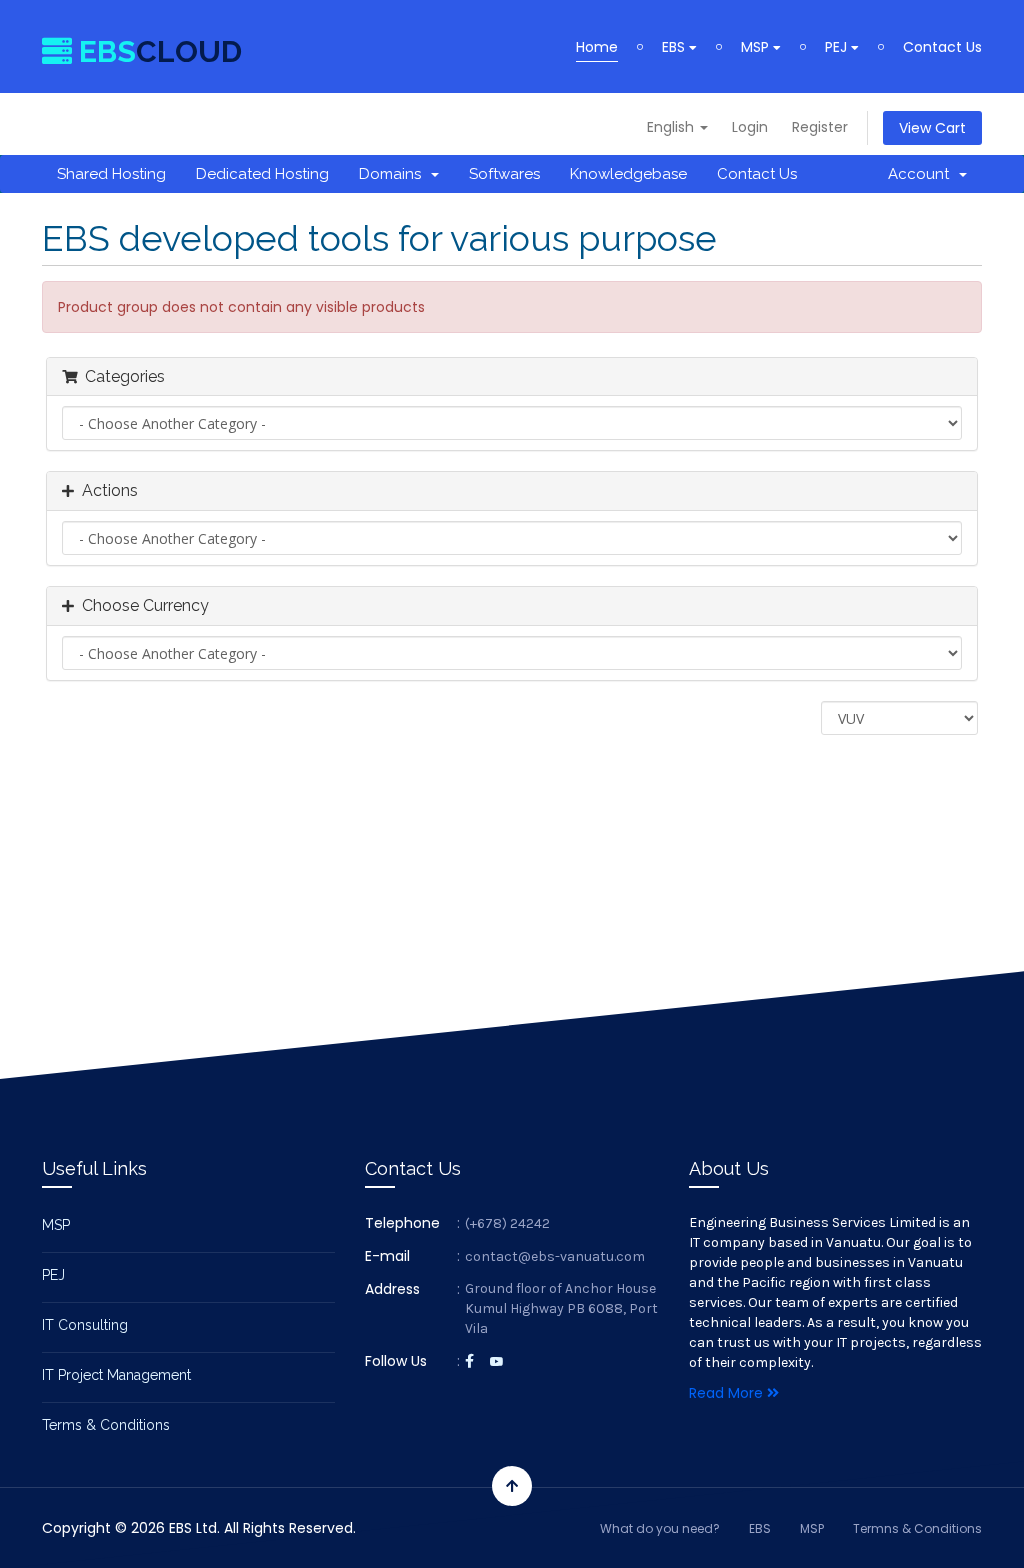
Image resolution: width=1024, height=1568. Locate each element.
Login (750, 127)
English (672, 127)
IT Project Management (116, 1375)
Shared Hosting (111, 174)
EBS (675, 47)
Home (597, 47)
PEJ (838, 47)
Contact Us (942, 47)
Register (820, 127)
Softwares (504, 174)
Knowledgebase (628, 174)
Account (922, 174)
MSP (757, 47)
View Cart (932, 128)
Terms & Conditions (106, 1425)
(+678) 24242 (507, 1223)
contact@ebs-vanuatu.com (555, 1256)
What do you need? (660, 1528)
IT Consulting (85, 1325)
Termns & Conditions (917, 1528)
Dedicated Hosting (262, 174)
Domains (394, 174)
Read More (728, 1393)
